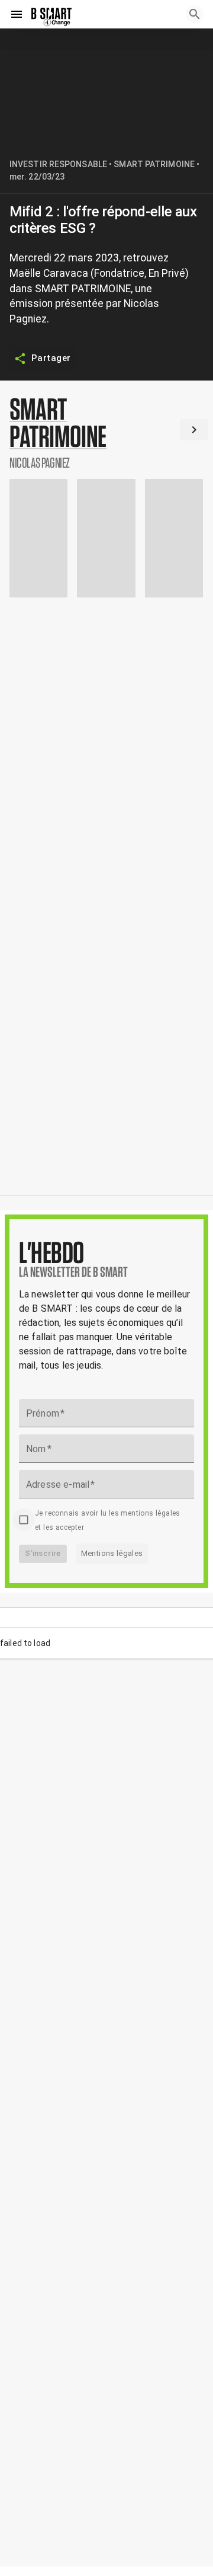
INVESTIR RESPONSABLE (58, 164)
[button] (106, 432)
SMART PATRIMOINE (154, 164)
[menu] (17, 14)
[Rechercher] (195, 14)
